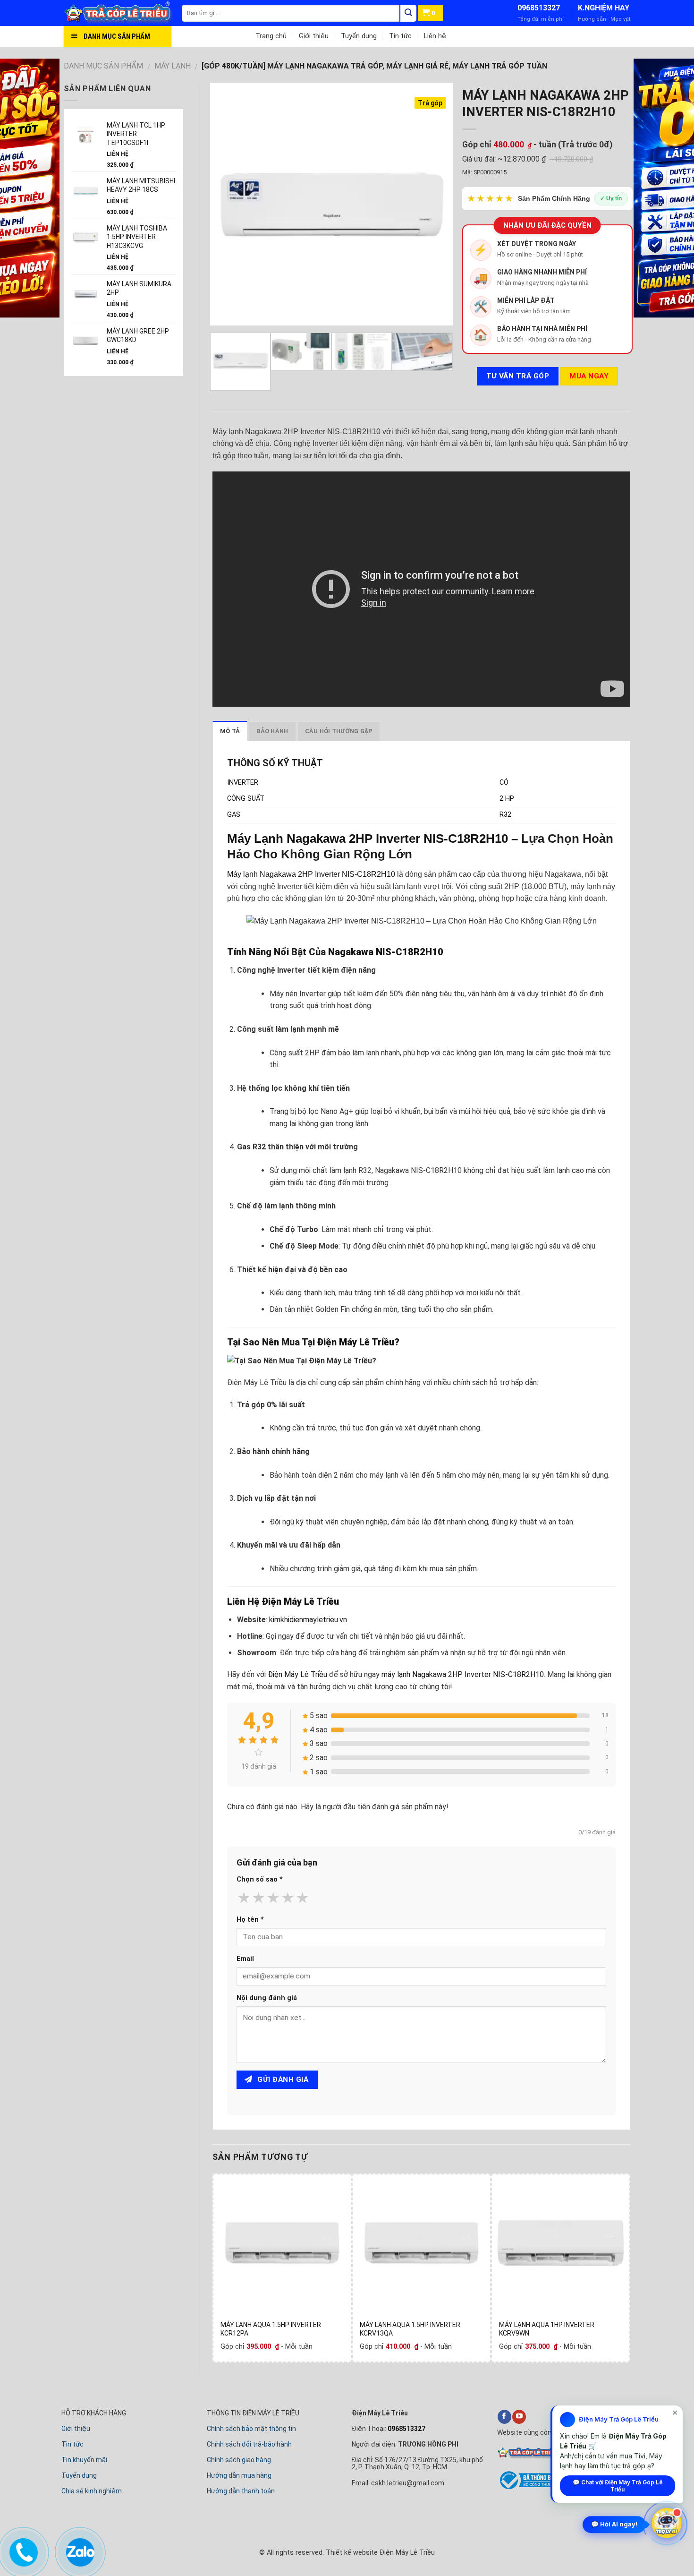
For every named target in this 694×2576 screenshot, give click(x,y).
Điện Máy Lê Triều (356, 1342)
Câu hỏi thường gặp (339, 731)
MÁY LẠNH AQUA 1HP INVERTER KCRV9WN (547, 2329)
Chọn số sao (260, 1879)
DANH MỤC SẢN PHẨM (103, 66)
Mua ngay (589, 376)
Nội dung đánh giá (267, 1998)
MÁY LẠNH (173, 66)
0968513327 (539, 8)
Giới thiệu (314, 36)
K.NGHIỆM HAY (604, 8)
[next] (436, 204)
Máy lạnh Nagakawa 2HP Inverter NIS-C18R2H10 (311, 874)
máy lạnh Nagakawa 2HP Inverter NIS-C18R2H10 (463, 1674)
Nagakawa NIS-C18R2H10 (386, 952)
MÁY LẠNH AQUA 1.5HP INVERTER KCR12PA (271, 2329)
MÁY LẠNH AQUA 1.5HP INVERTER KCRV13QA (410, 2329)
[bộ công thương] (528, 2488)
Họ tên (250, 1920)
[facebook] (504, 2417)
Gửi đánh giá (282, 2080)
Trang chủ (271, 36)
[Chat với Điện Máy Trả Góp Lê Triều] (667, 2525)
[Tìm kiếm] (408, 13)
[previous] (227, 204)
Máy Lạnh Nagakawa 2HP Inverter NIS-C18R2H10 (368, 839)
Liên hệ (435, 36)
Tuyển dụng (359, 36)
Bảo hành (272, 731)
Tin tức (400, 36)
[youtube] (519, 2417)
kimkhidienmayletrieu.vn (308, 1620)
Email (245, 1959)
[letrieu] (123, 13)
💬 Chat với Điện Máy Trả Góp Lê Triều (618, 2486)
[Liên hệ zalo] (79, 2550)
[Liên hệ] (22, 2550)
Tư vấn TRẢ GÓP (518, 376)
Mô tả (230, 731)
